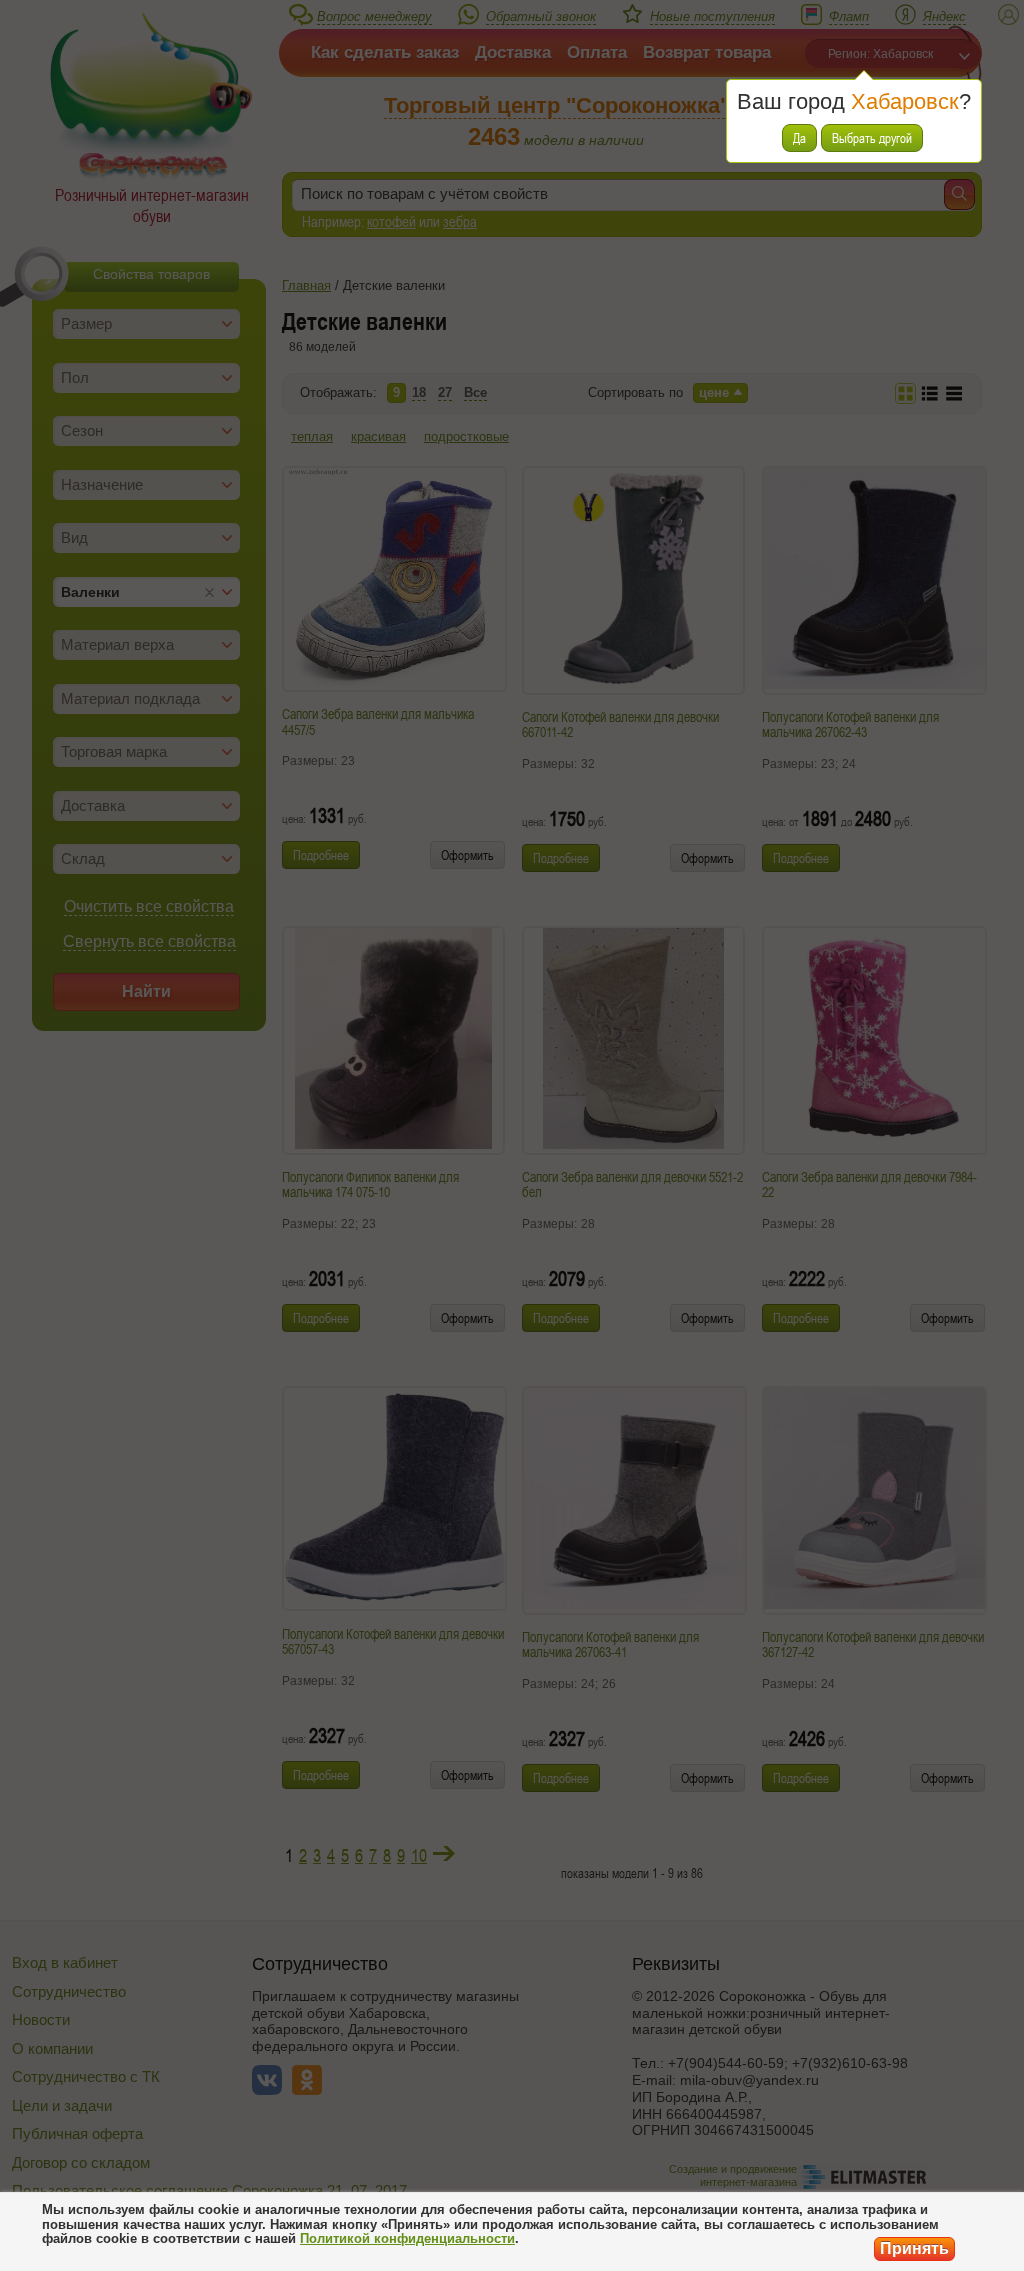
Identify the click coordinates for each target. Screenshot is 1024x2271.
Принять (914, 2248)
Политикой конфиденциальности (407, 2238)
